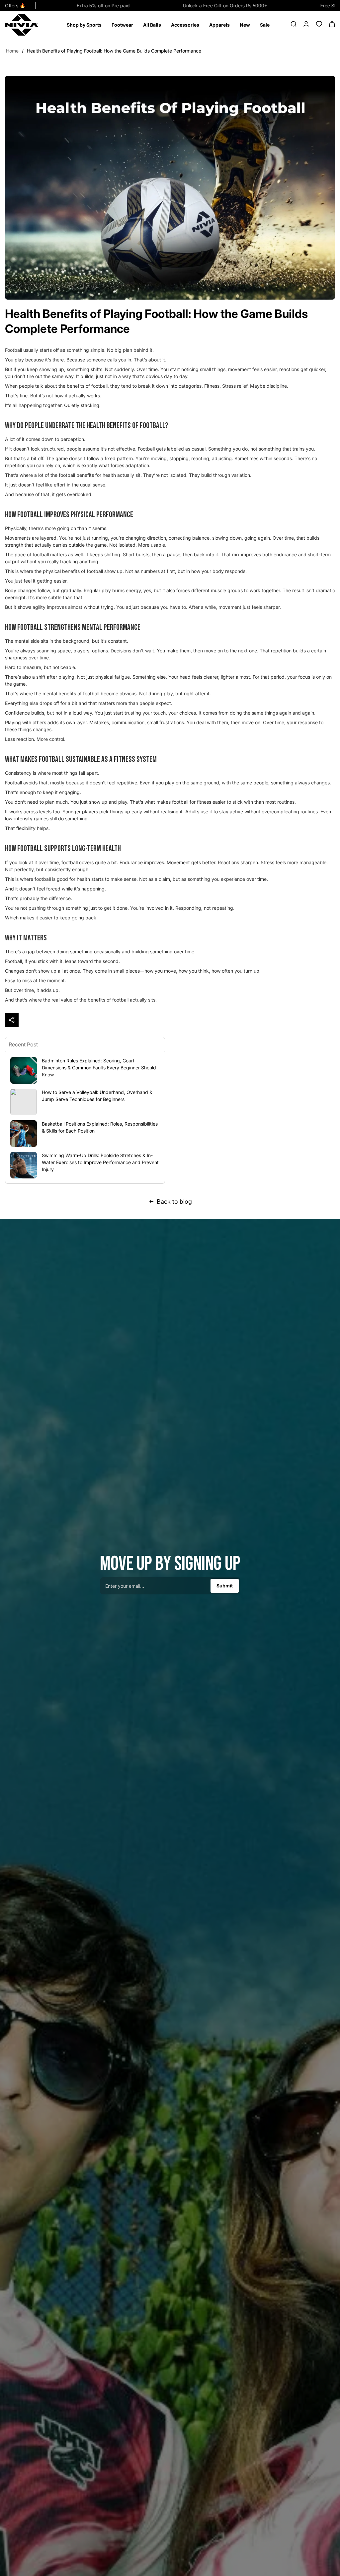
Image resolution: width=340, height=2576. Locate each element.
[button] (84, 25)
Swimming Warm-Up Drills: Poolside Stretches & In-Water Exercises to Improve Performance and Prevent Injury (100, 1162)
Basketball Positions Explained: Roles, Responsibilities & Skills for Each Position (100, 1127)
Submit (225, 1586)
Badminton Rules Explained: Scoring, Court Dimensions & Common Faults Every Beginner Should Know (99, 1068)
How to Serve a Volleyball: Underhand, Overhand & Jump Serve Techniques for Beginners (97, 1096)
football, (100, 386)
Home (12, 51)
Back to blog (174, 1202)
